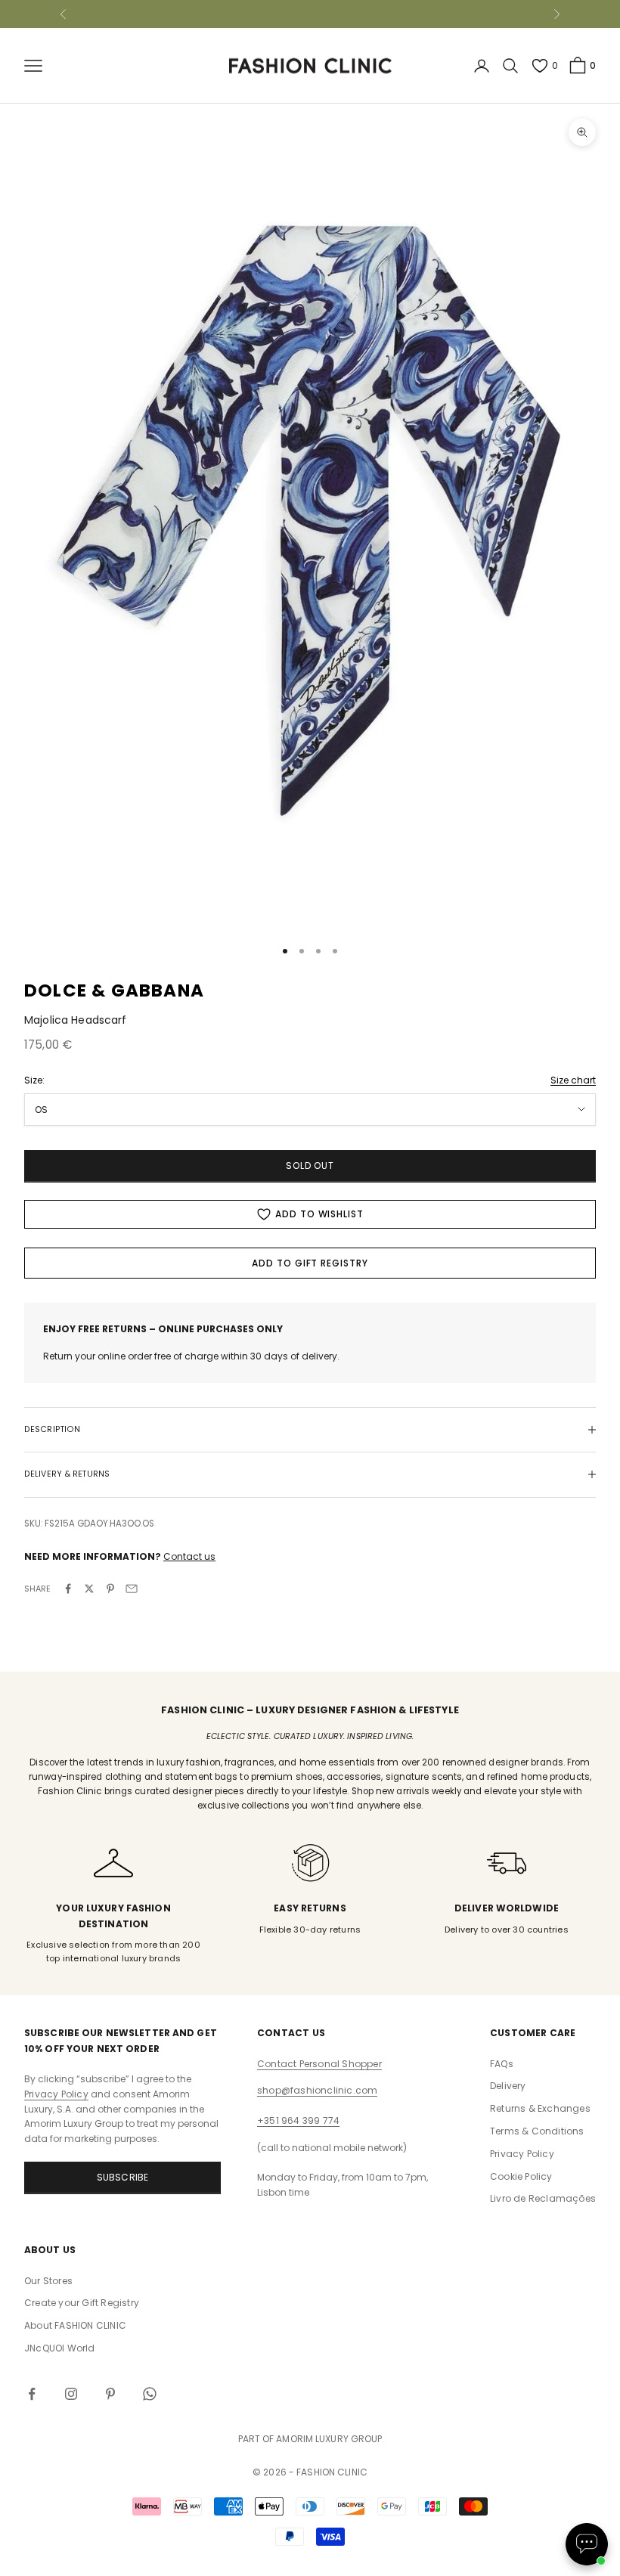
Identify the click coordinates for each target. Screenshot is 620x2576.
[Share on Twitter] (89, 1589)
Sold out (310, 1166)
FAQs (502, 2064)
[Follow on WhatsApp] (150, 2394)
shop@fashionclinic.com (317, 2090)
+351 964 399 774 (298, 2120)
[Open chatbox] (587, 2544)
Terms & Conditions (537, 2131)
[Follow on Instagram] (71, 2394)
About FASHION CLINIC (75, 2325)
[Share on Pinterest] (110, 1589)
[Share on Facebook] (68, 1589)
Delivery (508, 2086)
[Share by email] (132, 1589)
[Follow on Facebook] (32, 2394)
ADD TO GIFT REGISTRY (310, 1263)
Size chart (573, 1080)
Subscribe (123, 2177)
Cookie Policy (521, 2176)
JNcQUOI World (60, 2348)
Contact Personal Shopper (319, 2064)
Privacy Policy (56, 2094)
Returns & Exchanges (540, 2108)
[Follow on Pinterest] (110, 2394)
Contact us (189, 1556)
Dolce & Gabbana (114, 990)
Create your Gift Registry (82, 2303)
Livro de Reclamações (543, 2198)
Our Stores (48, 2281)
